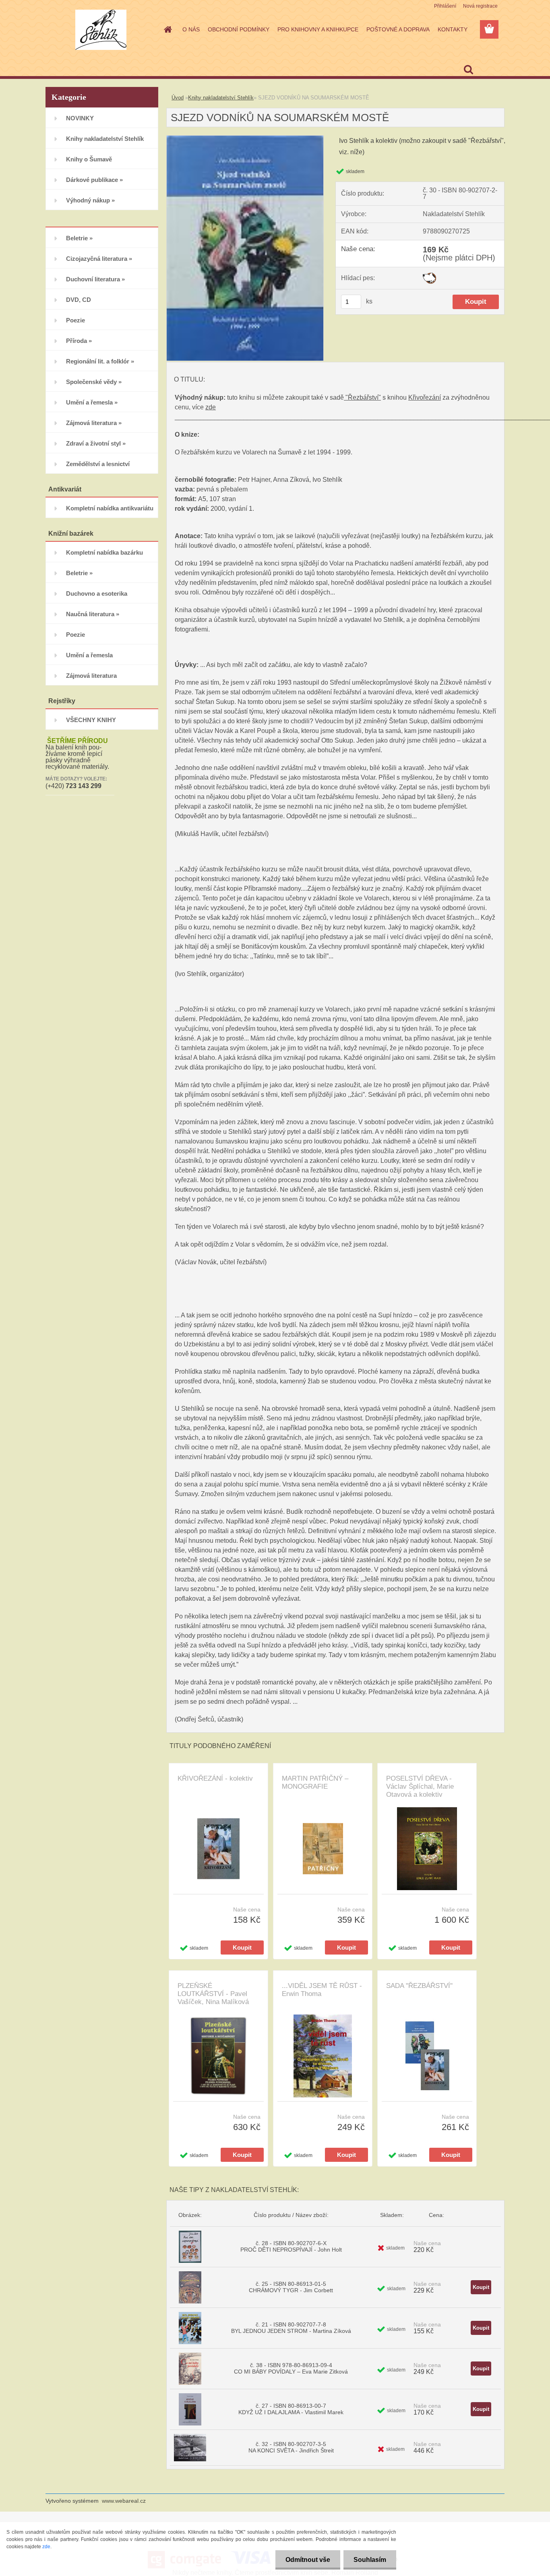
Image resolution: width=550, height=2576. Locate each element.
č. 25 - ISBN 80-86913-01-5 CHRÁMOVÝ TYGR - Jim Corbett (291, 2287)
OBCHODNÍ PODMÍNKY (239, 29)
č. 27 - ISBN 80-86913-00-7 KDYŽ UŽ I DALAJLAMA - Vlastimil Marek (291, 2409)
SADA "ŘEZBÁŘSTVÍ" (419, 1986)
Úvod (178, 98)
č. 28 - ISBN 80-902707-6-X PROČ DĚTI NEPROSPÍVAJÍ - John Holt (291, 2246)
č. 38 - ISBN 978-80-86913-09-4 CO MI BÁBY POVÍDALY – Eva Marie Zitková (291, 2368)
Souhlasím (370, 2560)
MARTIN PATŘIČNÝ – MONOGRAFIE (315, 1782)
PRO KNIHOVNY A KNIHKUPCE (318, 29)
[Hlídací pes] (429, 276)
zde (211, 407)
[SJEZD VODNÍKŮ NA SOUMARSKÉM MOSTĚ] (245, 139)
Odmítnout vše (308, 2560)
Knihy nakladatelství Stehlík (221, 98)
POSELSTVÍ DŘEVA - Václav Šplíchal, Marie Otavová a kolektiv (420, 1786)
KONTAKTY (453, 29)
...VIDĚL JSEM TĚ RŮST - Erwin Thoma (322, 1990)
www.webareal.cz (124, 2501)
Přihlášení (445, 6)
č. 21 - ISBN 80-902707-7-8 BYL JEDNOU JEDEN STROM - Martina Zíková (291, 2328)
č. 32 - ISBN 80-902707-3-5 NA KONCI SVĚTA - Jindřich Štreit (291, 2447)
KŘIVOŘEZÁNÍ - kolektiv (215, 1778)
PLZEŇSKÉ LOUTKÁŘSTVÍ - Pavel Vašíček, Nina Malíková (213, 1994)
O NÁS (191, 29)
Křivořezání (425, 397)
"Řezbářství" (362, 397)
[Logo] (101, 30)
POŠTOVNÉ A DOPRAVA (398, 29)
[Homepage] (167, 29)
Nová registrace (480, 6)
